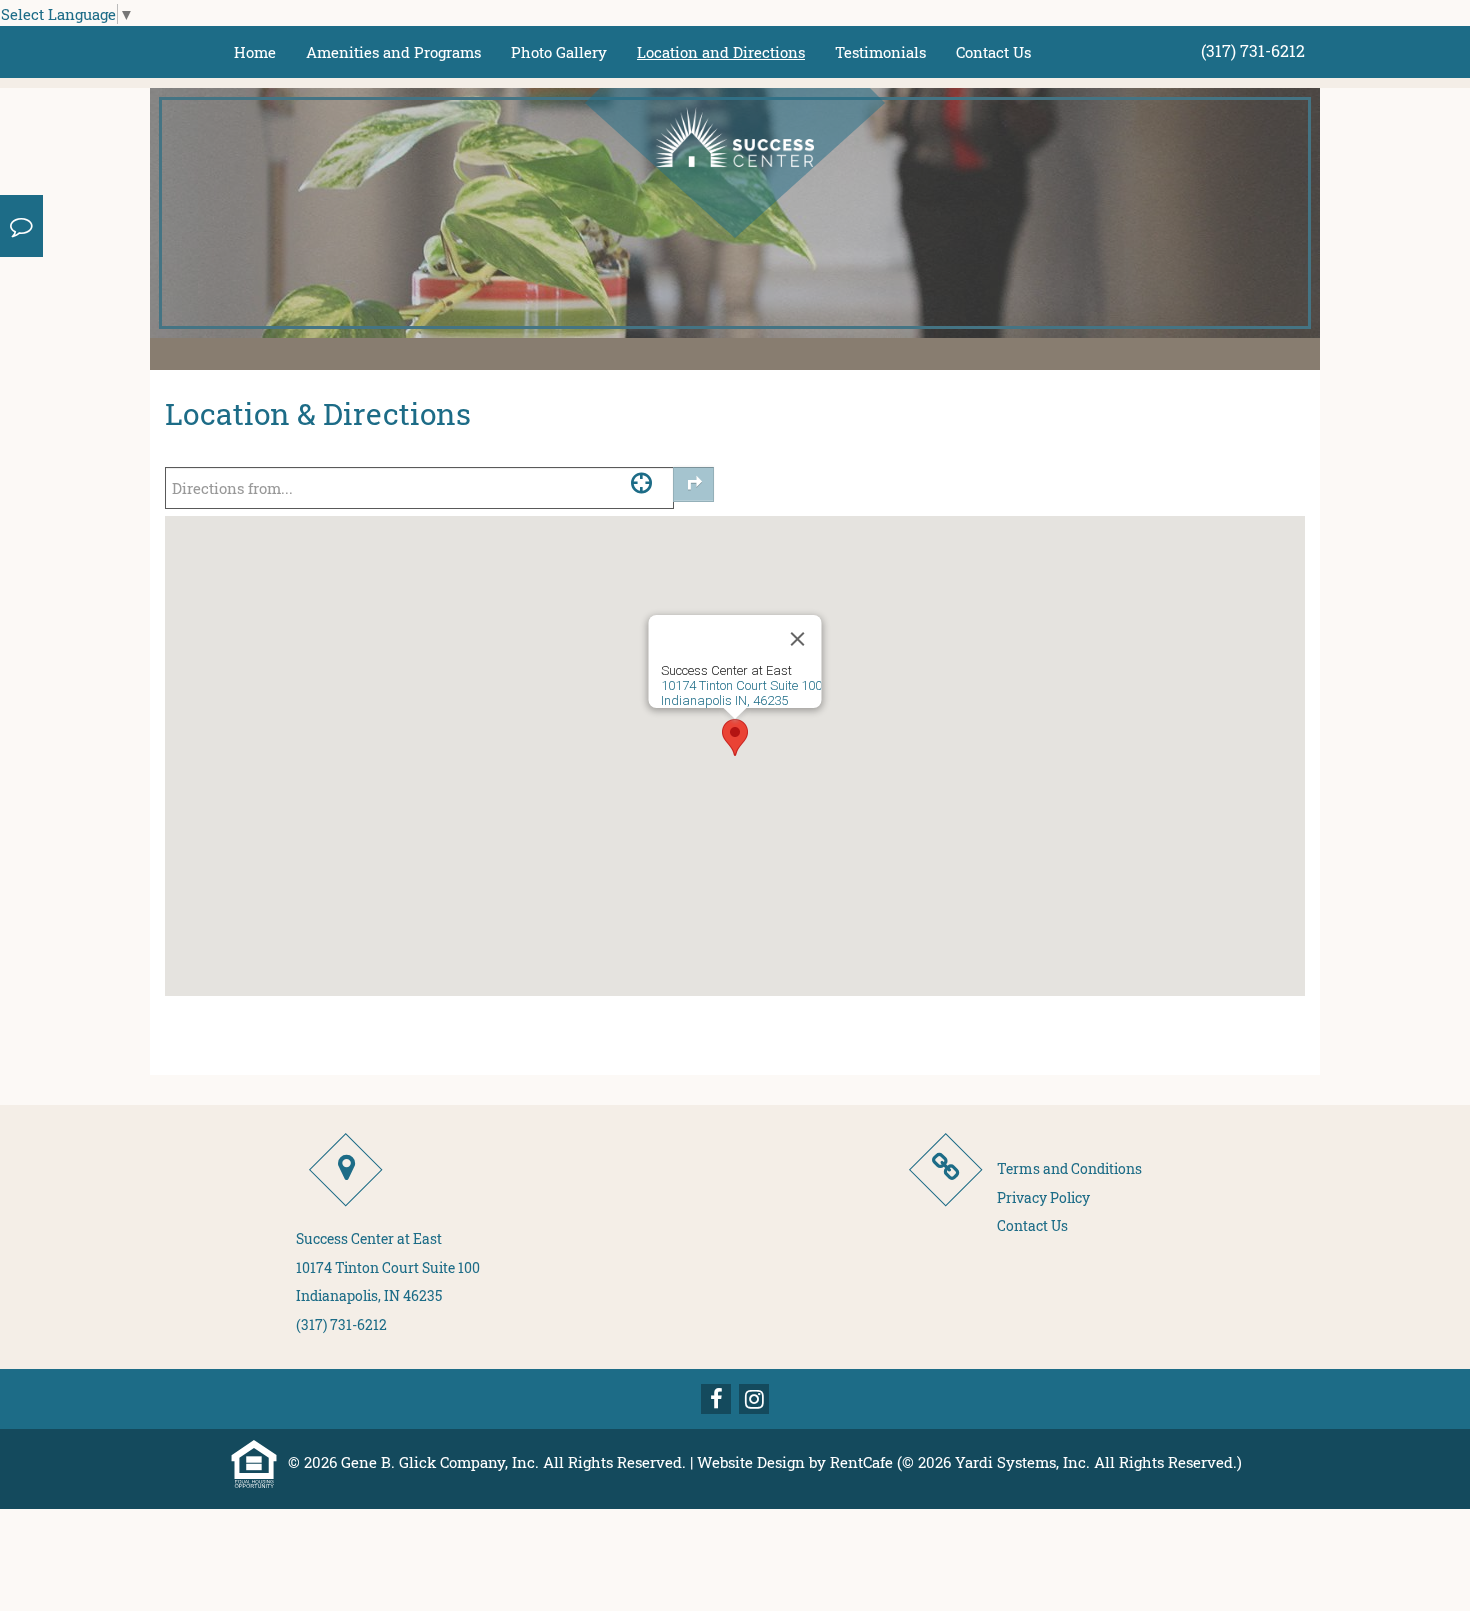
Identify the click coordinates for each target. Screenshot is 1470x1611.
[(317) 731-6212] (21, 226)
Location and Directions (721, 52)
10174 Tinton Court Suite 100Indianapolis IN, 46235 (741, 693)
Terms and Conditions (1069, 1168)
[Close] (798, 639)
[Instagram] (754, 1399)
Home (255, 52)
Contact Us (993, 52)
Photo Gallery (559, 52)
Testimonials (880, 52)
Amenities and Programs (393, 52)
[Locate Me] (641, 482)
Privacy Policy (1043, 1197)
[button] (735, 737)
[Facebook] (716, 1399)
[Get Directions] (693, 484)
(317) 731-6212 (1253, 50)
